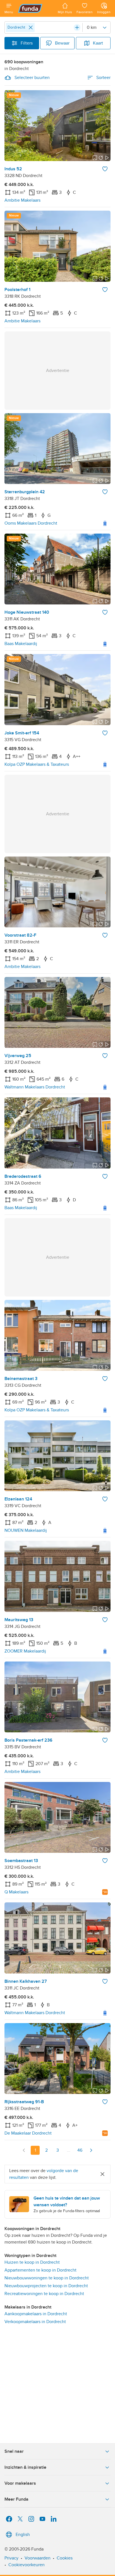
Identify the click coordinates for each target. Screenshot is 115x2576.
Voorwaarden (38, 2558)
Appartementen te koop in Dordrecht (40, 2270)
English (23, 2535)
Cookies (65, 2558)
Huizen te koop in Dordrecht (32, 2262)
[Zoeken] (77, 27)
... (69, 2150)
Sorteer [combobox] (103, 78)
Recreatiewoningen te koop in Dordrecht (44, 2294)
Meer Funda (16, 2499)
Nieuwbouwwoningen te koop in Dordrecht (47, 2278)
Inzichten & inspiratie (25, 2467)
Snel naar (14, 2451)
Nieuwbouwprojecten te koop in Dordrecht (46, 2286)
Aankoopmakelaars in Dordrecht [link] (36, 2314)
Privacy (11, 2558)
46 (80, 2150)
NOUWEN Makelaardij (26, 1530)
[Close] (31, 27)
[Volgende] (91, 2150)
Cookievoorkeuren (27, 2565)
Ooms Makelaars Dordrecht (31, 523)
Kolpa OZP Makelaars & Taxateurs (37, 764)
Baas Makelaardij (21, 644)
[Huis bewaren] (105, 169)
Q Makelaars (16, 1892)
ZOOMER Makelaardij (25, 1651)
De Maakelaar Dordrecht (28, 2133)
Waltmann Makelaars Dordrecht (35, 1087)
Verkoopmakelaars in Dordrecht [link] (35, 2322)
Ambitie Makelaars (22, 200)
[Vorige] (24, 2150)
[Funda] (35, 8)
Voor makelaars (20, 2483)
